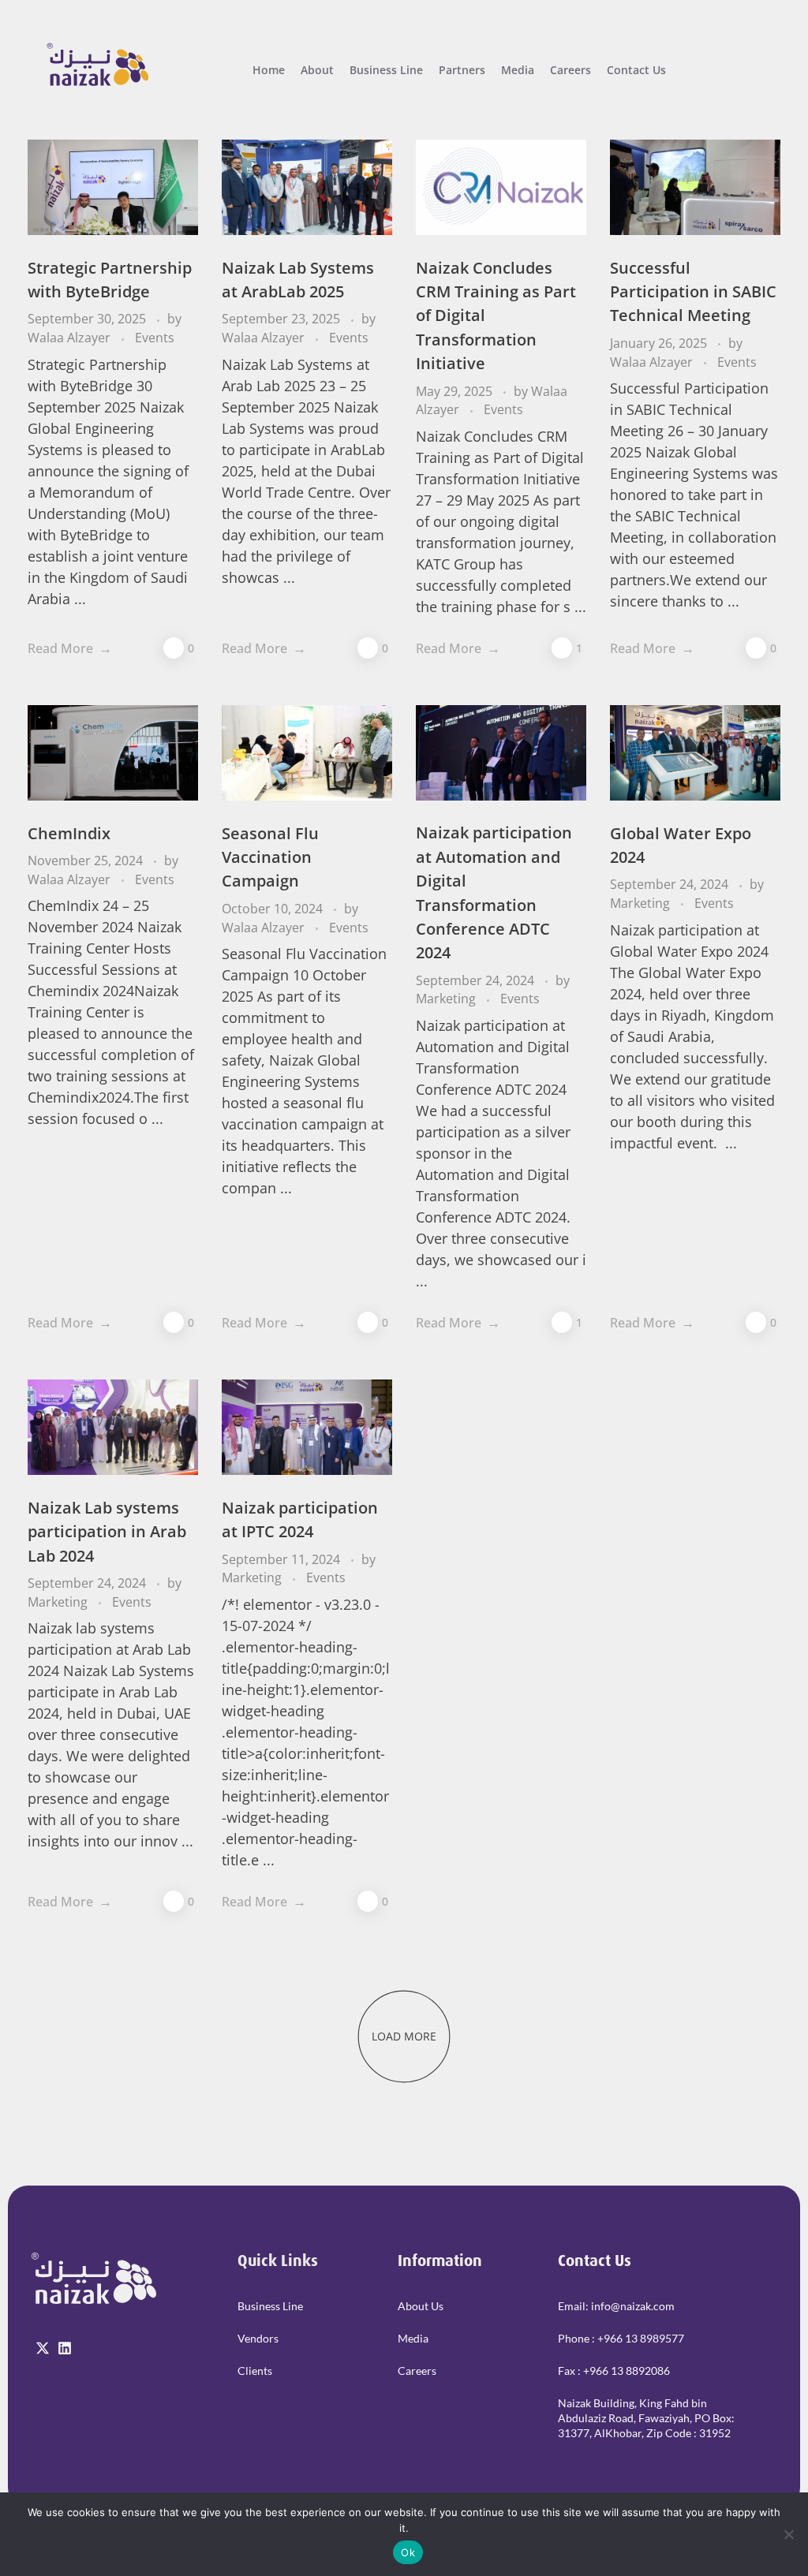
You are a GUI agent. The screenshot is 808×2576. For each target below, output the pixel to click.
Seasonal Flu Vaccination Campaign (270, 857)
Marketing (447, 999)
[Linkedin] (65, 2348)
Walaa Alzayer (71, 338)
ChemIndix (69, 833)
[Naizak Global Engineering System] (96, 67)
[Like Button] (174, 648)
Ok (408, 2552)
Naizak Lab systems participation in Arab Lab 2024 (107, 1531)
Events (155, 338)
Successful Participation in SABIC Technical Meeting (693, 291)
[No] (788, 2534)
